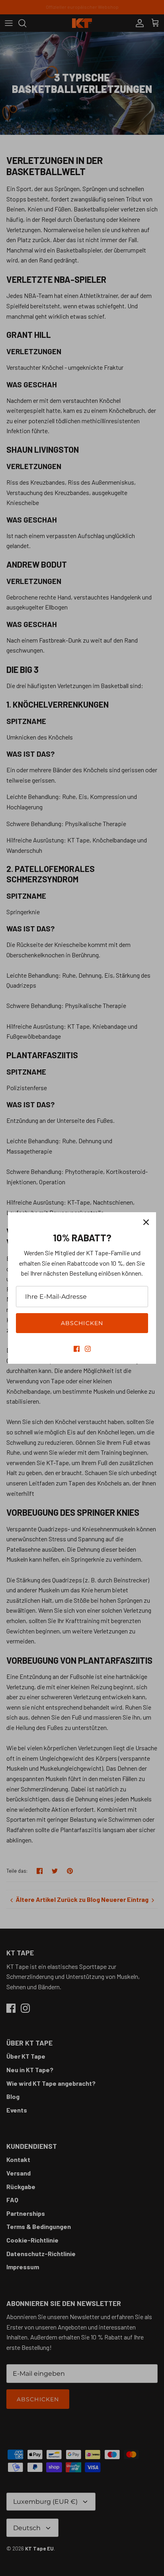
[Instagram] (88, 1349)
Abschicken (82, 1323)
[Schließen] (146, 1222)
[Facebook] (77, 1349)
